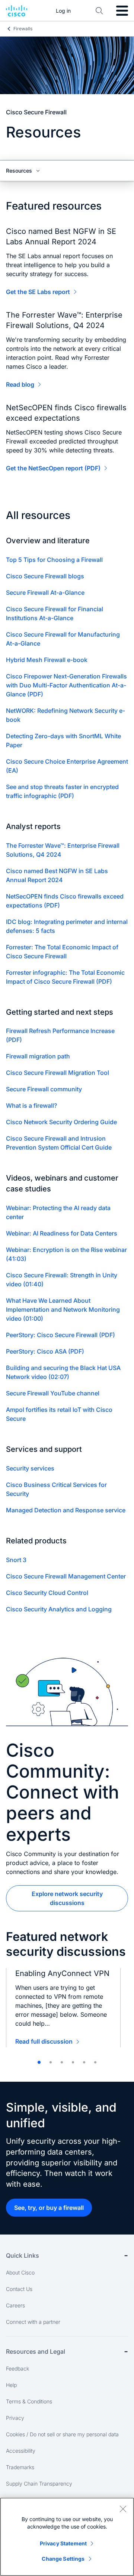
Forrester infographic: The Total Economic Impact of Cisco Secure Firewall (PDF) (65, 977)
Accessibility (21, 2451)
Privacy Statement (63, 2543)
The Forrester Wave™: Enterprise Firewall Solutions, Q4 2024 (63, 850)
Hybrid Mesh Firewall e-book (47, 660)
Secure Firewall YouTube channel (53, 1393)
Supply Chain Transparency (39, 2484)
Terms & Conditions (29, 2401)
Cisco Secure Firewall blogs (45, 576)
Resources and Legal (36, 2351)
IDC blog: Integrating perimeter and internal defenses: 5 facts (67, 926)
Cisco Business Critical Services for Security (56, 1489)
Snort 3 (16, 1560)
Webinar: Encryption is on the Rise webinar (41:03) (66, 1254)
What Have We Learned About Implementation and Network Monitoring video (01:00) (63, 1309)
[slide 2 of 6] (51, 2062)
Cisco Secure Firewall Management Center (66, 1576)
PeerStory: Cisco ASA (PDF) (45, 1351)
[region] (67, 2537)
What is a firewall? (31, 1105)
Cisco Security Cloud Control (47, 1593)
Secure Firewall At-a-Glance (45, 593)
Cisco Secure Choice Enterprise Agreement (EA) (67, 766)
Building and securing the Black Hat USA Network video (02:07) (63, 1372)
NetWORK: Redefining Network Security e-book (66, 715)
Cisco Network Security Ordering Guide (61, 1122)
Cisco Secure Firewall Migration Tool (58, 1073)
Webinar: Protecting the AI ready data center (58, 1212)
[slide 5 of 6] (84, 2062)
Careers (15, 2305)
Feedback (17, 2368)
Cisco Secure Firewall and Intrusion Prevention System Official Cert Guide (59, 1143)
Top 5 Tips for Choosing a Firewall (54, 560)
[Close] (123, 2509)
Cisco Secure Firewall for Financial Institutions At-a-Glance (55, 613)
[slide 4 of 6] (73, 2062)
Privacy (15, 2418)
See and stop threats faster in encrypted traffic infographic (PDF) (62, 791)
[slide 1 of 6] (39, 2062)
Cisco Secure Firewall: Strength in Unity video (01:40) (62, 1280)
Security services (30, 1468)
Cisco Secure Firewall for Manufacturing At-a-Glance (63, 639)
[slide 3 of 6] (62, 2062)
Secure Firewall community (44, 1089)
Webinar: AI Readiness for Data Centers (62, 1233)
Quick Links (23, 2255)
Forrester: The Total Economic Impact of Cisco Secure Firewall (62, 952)
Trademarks (20, 2467)
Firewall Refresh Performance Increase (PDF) (60, 1035)
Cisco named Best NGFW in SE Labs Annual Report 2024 (57, 875)
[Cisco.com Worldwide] (17, 11)
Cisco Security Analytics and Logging (59, 1609)
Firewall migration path (38, 1056)
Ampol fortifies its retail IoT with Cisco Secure (59, 1414)
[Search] (99, 11)
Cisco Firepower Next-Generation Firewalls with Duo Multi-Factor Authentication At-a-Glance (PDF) (66, 685)
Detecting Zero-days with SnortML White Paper (63, 740)
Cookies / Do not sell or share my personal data (62, 2434)
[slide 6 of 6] (95, 2062)
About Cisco (20, 2272)
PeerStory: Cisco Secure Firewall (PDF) (60, 1335)
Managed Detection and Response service (66, 1510)
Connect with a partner (33, 2322)
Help (11, 2385)
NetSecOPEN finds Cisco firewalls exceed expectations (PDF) (65, 901)
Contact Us (19, 2289)
